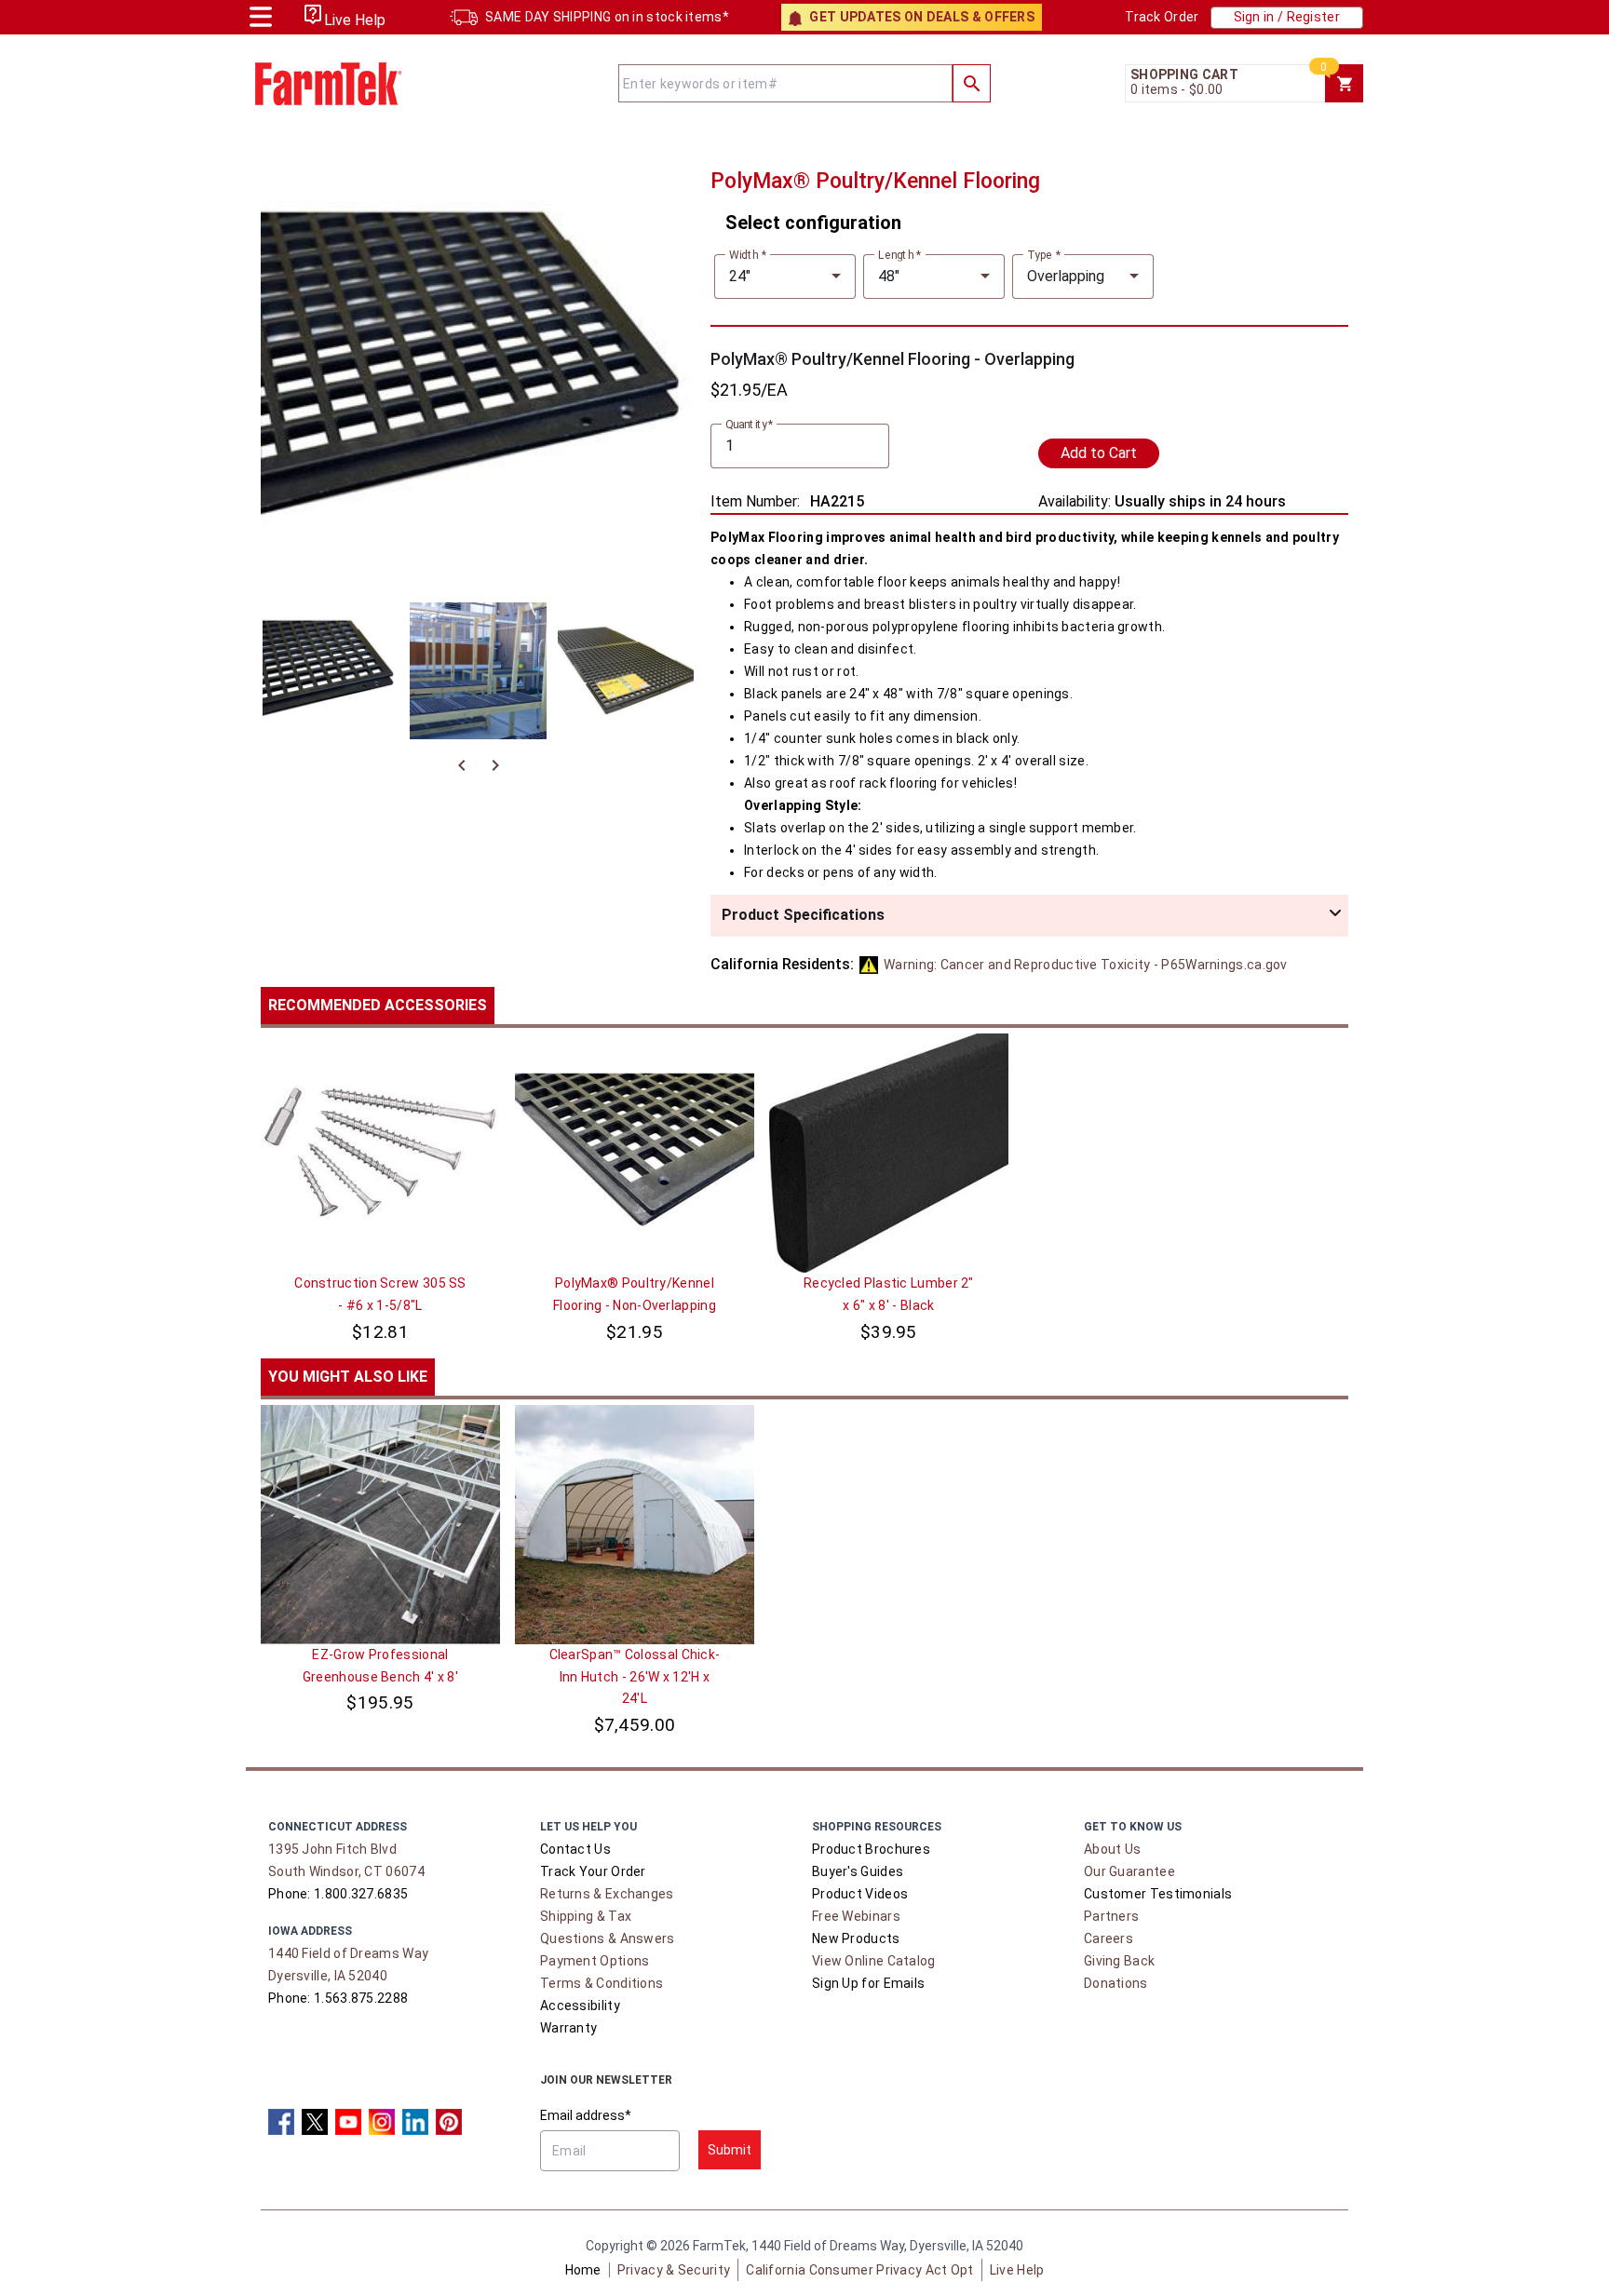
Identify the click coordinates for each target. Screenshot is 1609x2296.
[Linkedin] (415, 2122)
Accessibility (580, 2006)
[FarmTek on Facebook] (281, 2122)
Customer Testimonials (1158, 1894)
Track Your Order (593, 1871)
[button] (1029, 916)
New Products (856, 1938)
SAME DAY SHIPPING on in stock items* (607, 17)
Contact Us (575, 1849)
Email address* (586, 2115)
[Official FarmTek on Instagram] (382, 2122)
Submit (730, 2150)
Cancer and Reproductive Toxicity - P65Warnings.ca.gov (1086, 965)
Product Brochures (871, 1849)
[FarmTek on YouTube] (348, 2122)
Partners (1111, 1916)
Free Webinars (856, 1916)
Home (583, 2270)
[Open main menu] (261, 15)
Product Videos (860, 1894)
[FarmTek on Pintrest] (449, 2122)
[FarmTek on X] (315, 2122)
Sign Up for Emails (868, 1983)
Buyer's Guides (858, 1871)
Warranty (568, 2028)
